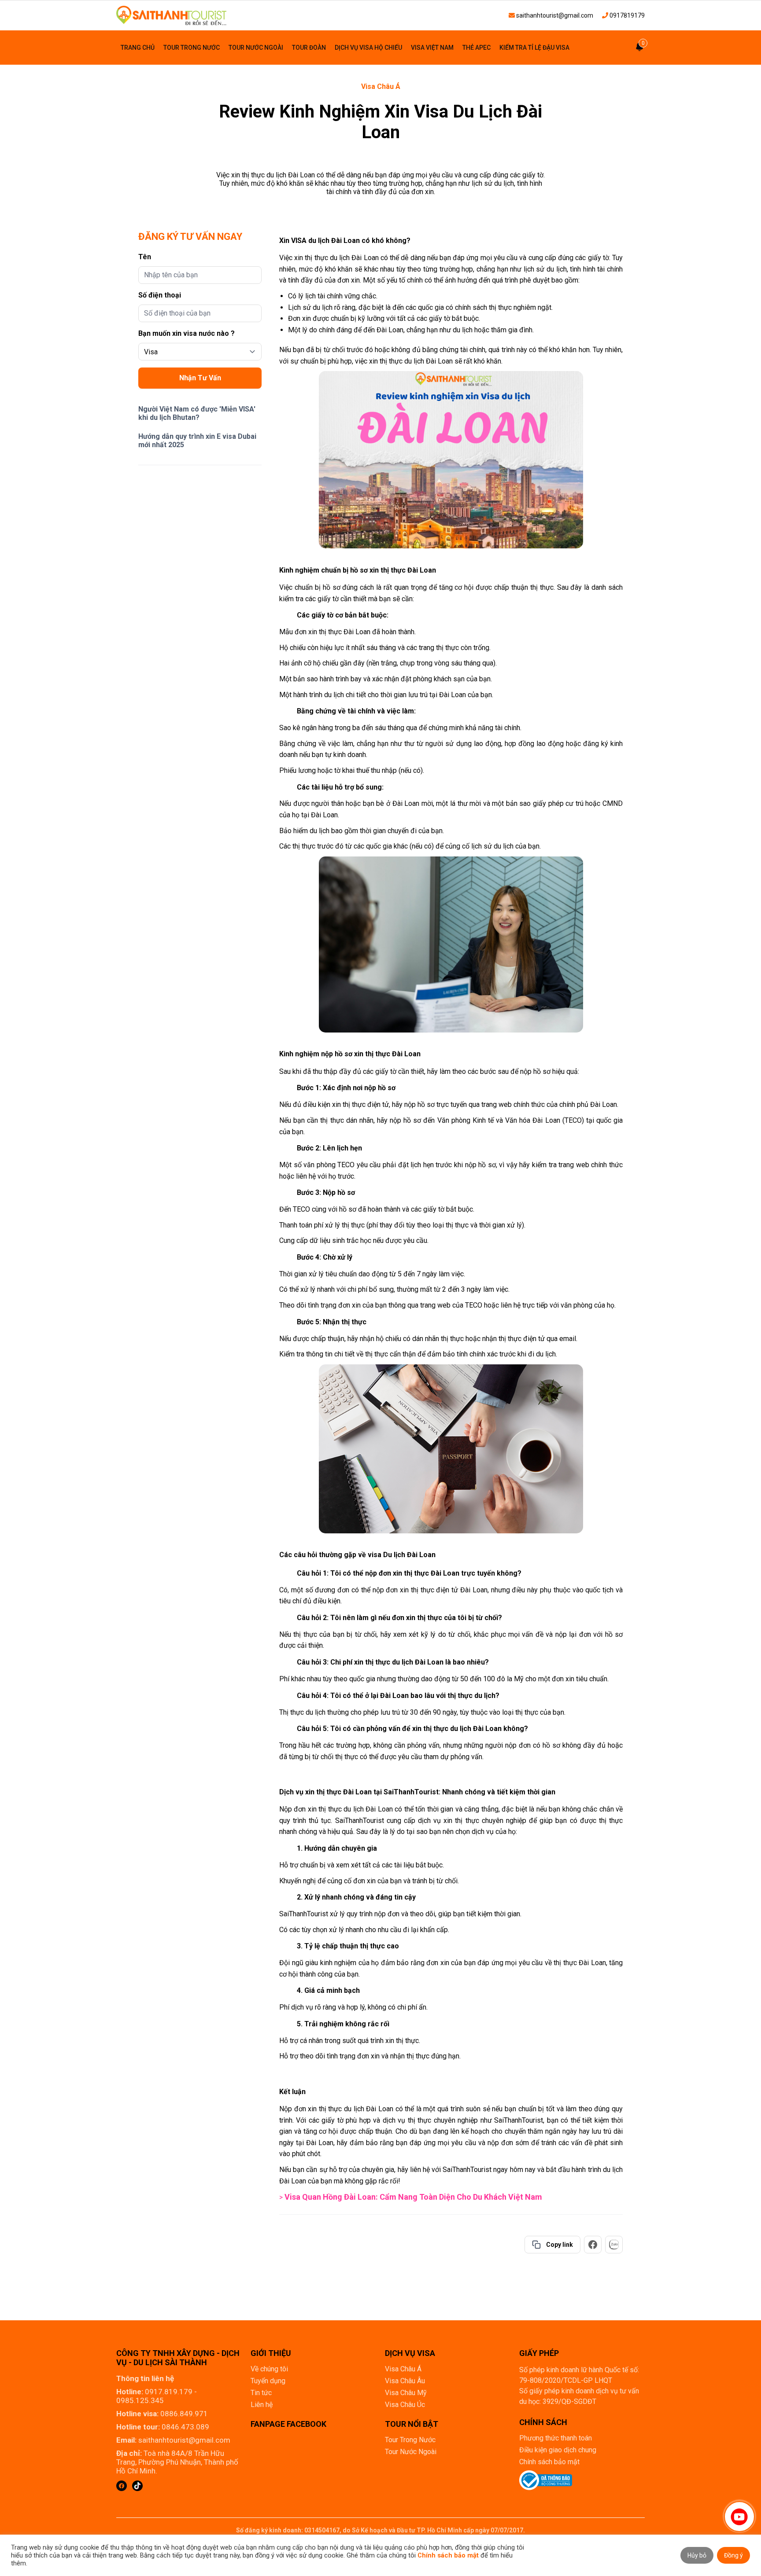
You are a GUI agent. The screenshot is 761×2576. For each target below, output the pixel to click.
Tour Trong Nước (192, 48)
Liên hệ (262, 2405)
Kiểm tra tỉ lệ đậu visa (534, 48)
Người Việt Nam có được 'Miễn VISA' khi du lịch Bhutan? (197, 413)
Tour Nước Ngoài (256, 48)
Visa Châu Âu (405, 2381)
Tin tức (261, 2393)
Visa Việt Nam (432, 48)
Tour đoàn (309, 48)
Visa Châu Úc (405, 2405)
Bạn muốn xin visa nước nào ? (187, 333)
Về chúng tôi (269, 2369)
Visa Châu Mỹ (406, 2393)
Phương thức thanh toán (556, 2438)
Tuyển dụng (268, 2381)
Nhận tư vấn (200, 378)
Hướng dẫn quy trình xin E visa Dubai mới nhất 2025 (197, 441)
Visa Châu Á (381, 86)
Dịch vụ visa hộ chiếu (368, 48)
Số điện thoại (160, 295)
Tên (145, 257)
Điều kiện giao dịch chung (558, 2450)
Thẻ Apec (477, 48)
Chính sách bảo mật (549, 2462)
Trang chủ (138, 48)
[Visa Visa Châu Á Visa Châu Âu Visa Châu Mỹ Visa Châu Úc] (200, 352)
